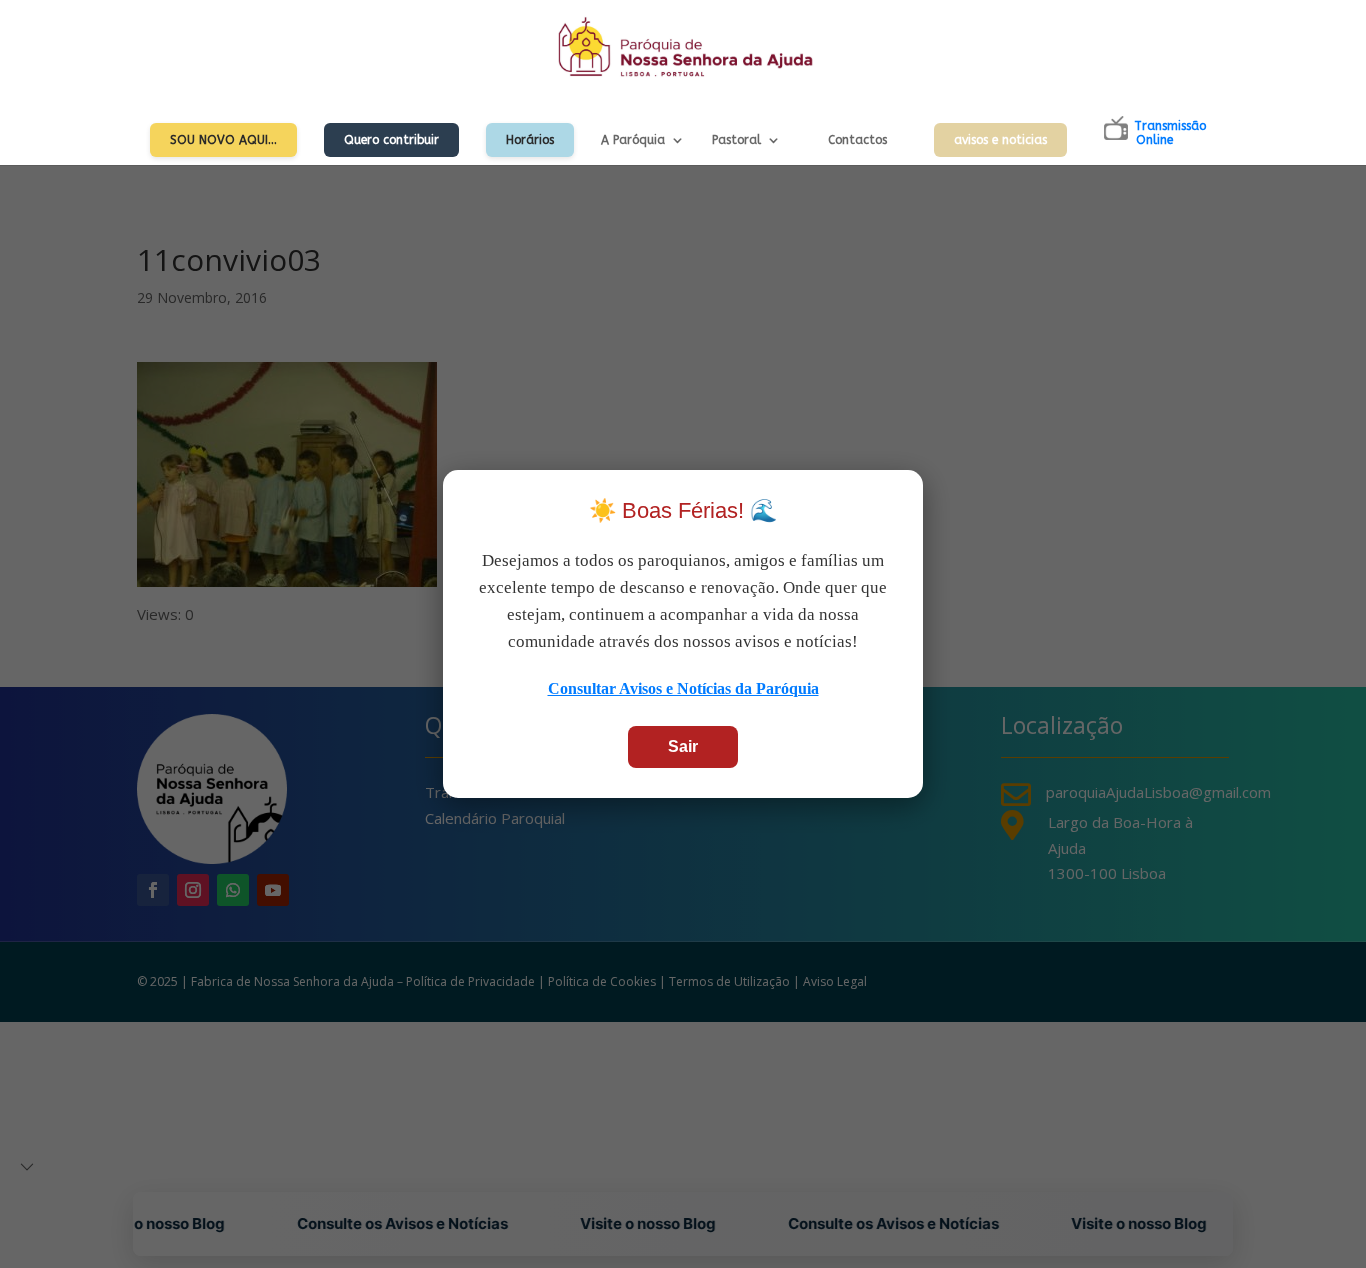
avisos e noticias (1000, 140)
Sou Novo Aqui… (223, 140)
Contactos (857, 140)
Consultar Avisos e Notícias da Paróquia (683, 688)
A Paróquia (633, 140)
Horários (530, 140)
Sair (683, 746)
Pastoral (736, 140)
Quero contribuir (391, 140)
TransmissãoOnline (1170, 133)
